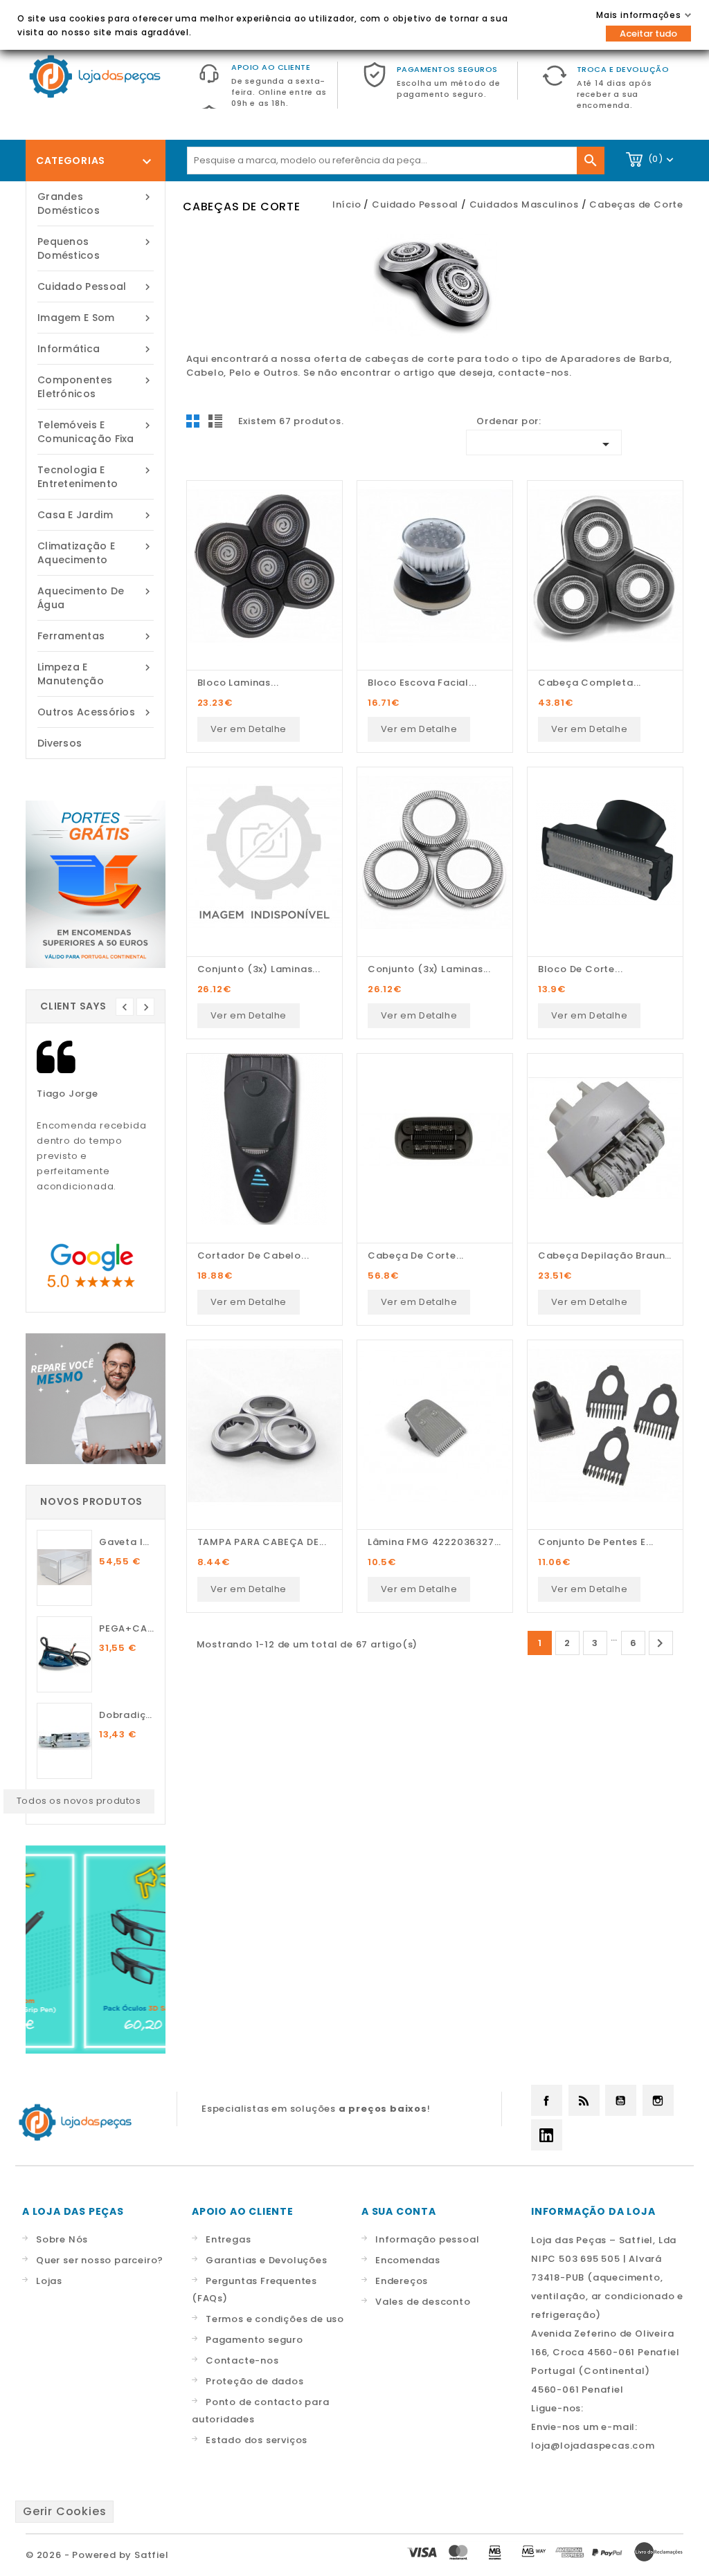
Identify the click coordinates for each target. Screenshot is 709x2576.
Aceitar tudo (648, 34)
